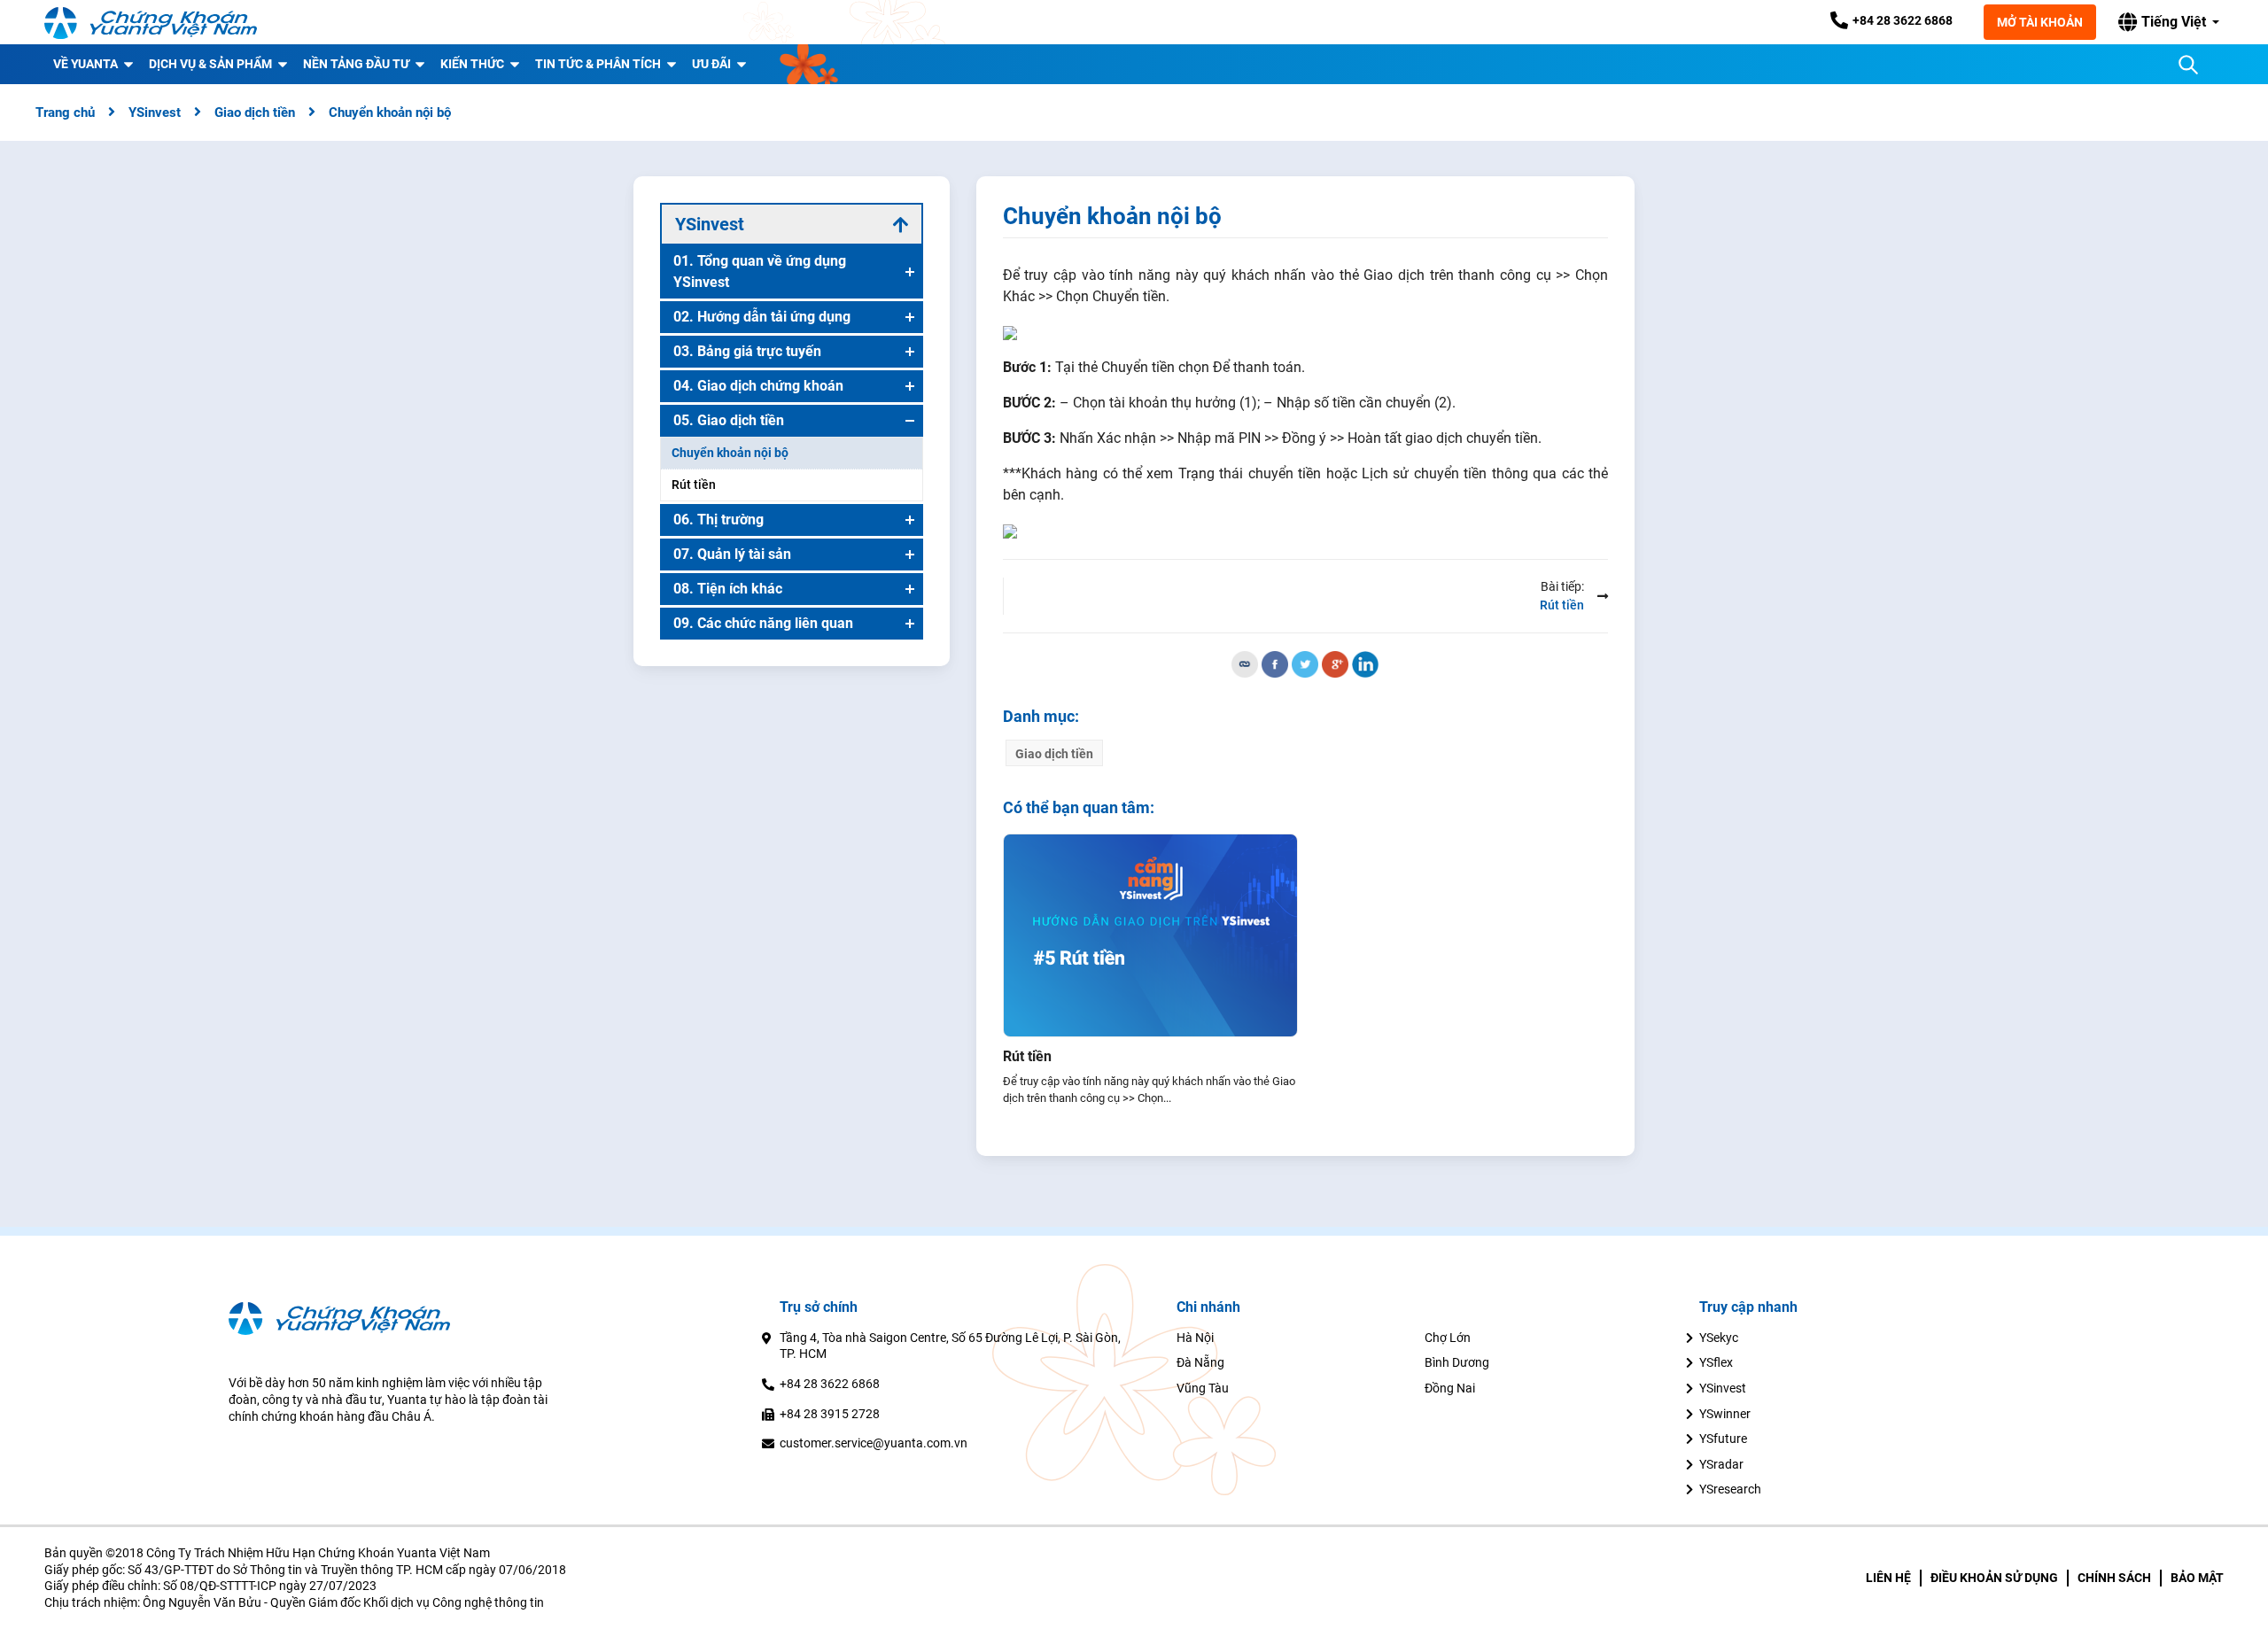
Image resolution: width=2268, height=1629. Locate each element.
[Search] (2188, 65)
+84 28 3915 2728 (830, 1414)
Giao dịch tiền (1054, 754)
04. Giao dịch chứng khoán (758, 386)
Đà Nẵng (1200, 1362)
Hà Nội (1195, 1338)
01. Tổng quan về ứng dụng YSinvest (760, 271)
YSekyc (1719, 1338)
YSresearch (1730, 1489)
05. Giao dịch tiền (729, 420)
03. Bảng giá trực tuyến (747, 351)
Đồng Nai (1450, 1388)
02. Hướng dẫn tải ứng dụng (762, 317)
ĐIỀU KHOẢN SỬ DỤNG (1994, 1578)
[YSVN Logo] (151, 22)
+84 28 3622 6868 (830, 1384)
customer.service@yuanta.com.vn (874, 1443)
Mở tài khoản (2040, 22)
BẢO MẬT (2197, 1578)
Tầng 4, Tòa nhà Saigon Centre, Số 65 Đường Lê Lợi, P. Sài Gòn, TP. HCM (950, 1346)
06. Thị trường (718, 520)
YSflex (1716, 1362)
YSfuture (1723, 1439)
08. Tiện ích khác (728, 589)
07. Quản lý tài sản (732, 554)
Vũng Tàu (1203, 1388)
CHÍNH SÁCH (2114, 1578)
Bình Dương (1457, 1362)
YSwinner (1725, 1414)
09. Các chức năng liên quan (763, 623)
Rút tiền (1027, 1056)
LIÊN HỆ (1888, 1578)
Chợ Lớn (1448, 1338)
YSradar (1721, 1464)
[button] (2169, 22)
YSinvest (1723, 1388)
